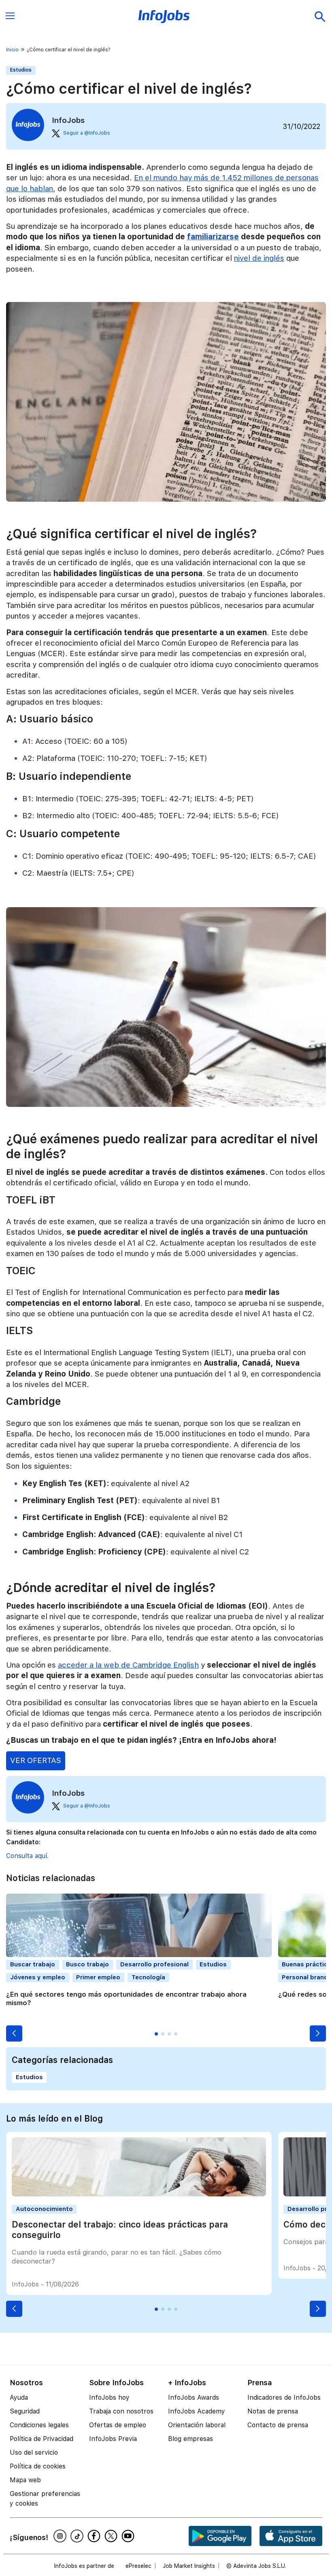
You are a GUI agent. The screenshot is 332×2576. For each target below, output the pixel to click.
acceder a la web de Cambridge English (128, 1665)
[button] (14, 2033)
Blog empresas (190, 2439)
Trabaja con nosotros (121, 2411)
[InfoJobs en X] (112, 2536)
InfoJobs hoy (109, 2398)
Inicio (12, 50)
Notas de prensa (273, 2411)
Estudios (21, 70)
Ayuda (19, 2398)
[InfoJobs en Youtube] (129, 2536)
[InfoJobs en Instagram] (61, 2536)
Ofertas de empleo (118, 2425)
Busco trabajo (87, 1964)
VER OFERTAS (36, 1760)
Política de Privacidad (41, 2439)
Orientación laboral (197, 2425)
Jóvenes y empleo (38, 1977)
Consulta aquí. (27, 1856)
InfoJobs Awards (194, 2398)
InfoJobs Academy (197, 2411)
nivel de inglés (259, 258)
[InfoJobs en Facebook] (95, 2536)
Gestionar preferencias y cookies (45, 2499)
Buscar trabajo (33, 1964)
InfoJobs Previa (113, 2439)
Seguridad (25, 2411)
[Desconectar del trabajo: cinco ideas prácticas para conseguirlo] (139, 2194)
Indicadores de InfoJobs (284, 2398)
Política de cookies (38, 2466)
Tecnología (148, 1977)
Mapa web (25, 2480)
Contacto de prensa (278, 2425)
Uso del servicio (34, 2452)
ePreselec (138, 2566)
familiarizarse (213, 237)
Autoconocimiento (44, 2209)
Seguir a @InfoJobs (87, 133)
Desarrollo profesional (154, 1964)
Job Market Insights (189, 2566)
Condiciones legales (39, 2425)
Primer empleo (98, 1977)
